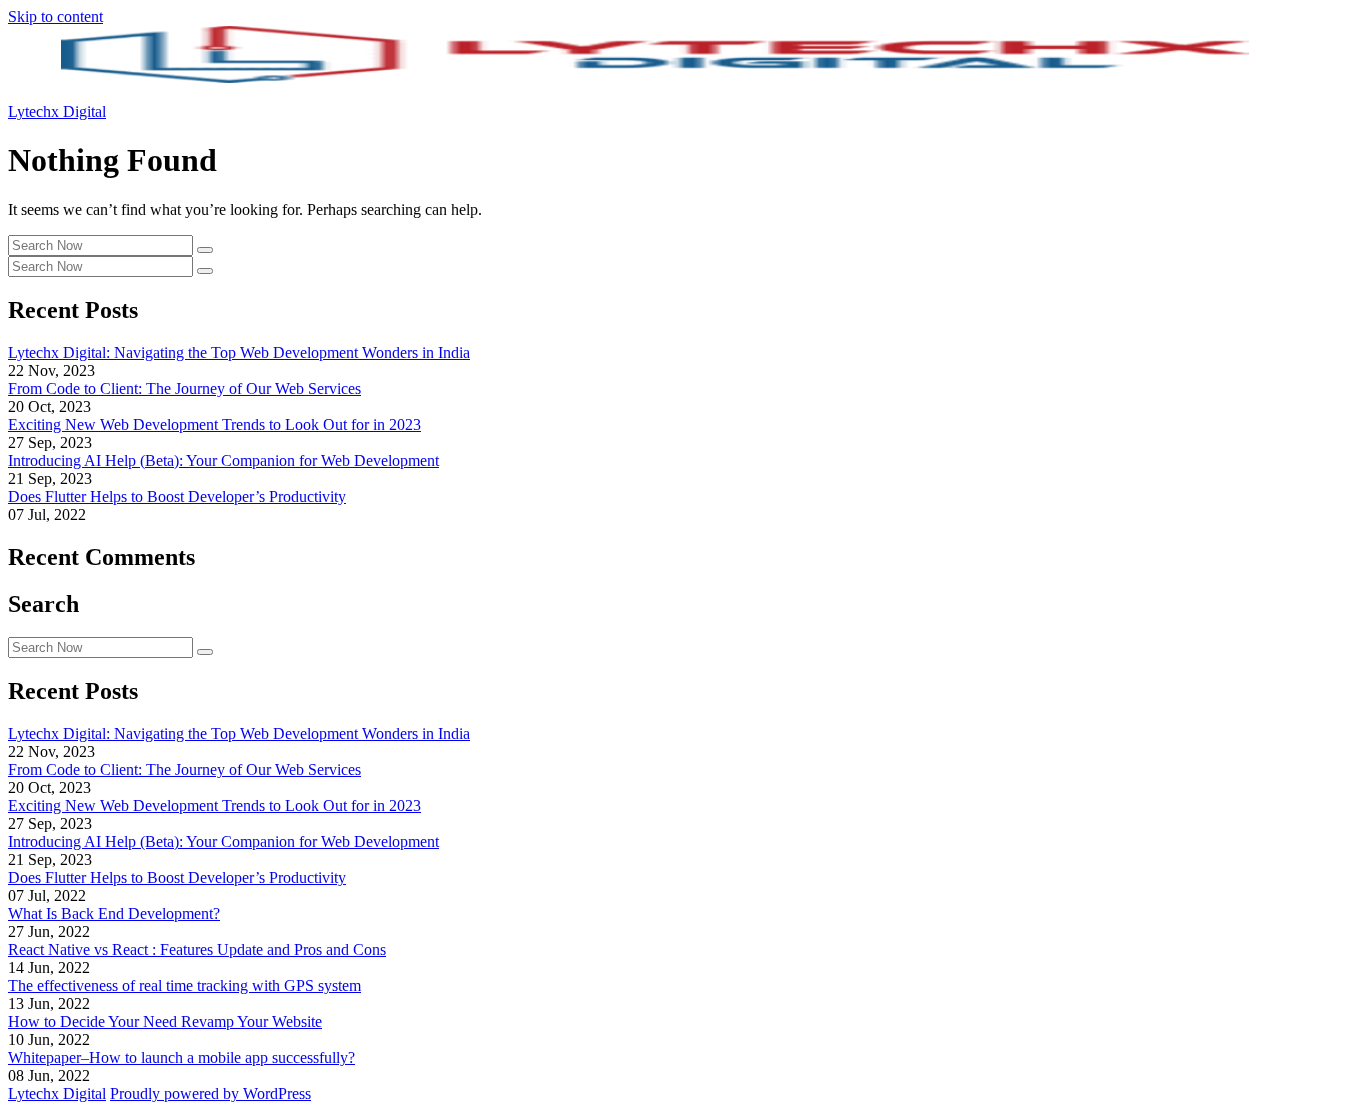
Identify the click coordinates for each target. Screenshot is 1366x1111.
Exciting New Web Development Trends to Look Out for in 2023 (214, 424)
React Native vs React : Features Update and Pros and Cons (197, 949)
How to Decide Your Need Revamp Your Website (165, 1021)
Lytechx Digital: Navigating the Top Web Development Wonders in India (239, 352)
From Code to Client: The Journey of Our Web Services (184, 388)
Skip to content (55, 16)
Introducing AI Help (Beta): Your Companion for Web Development (223, 460)
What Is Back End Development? (114, 913)
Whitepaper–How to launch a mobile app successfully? (181, 1057)
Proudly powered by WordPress (210, 1093)
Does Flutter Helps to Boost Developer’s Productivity (177, 496)
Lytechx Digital (57, 111)
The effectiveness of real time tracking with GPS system (184, 985)
